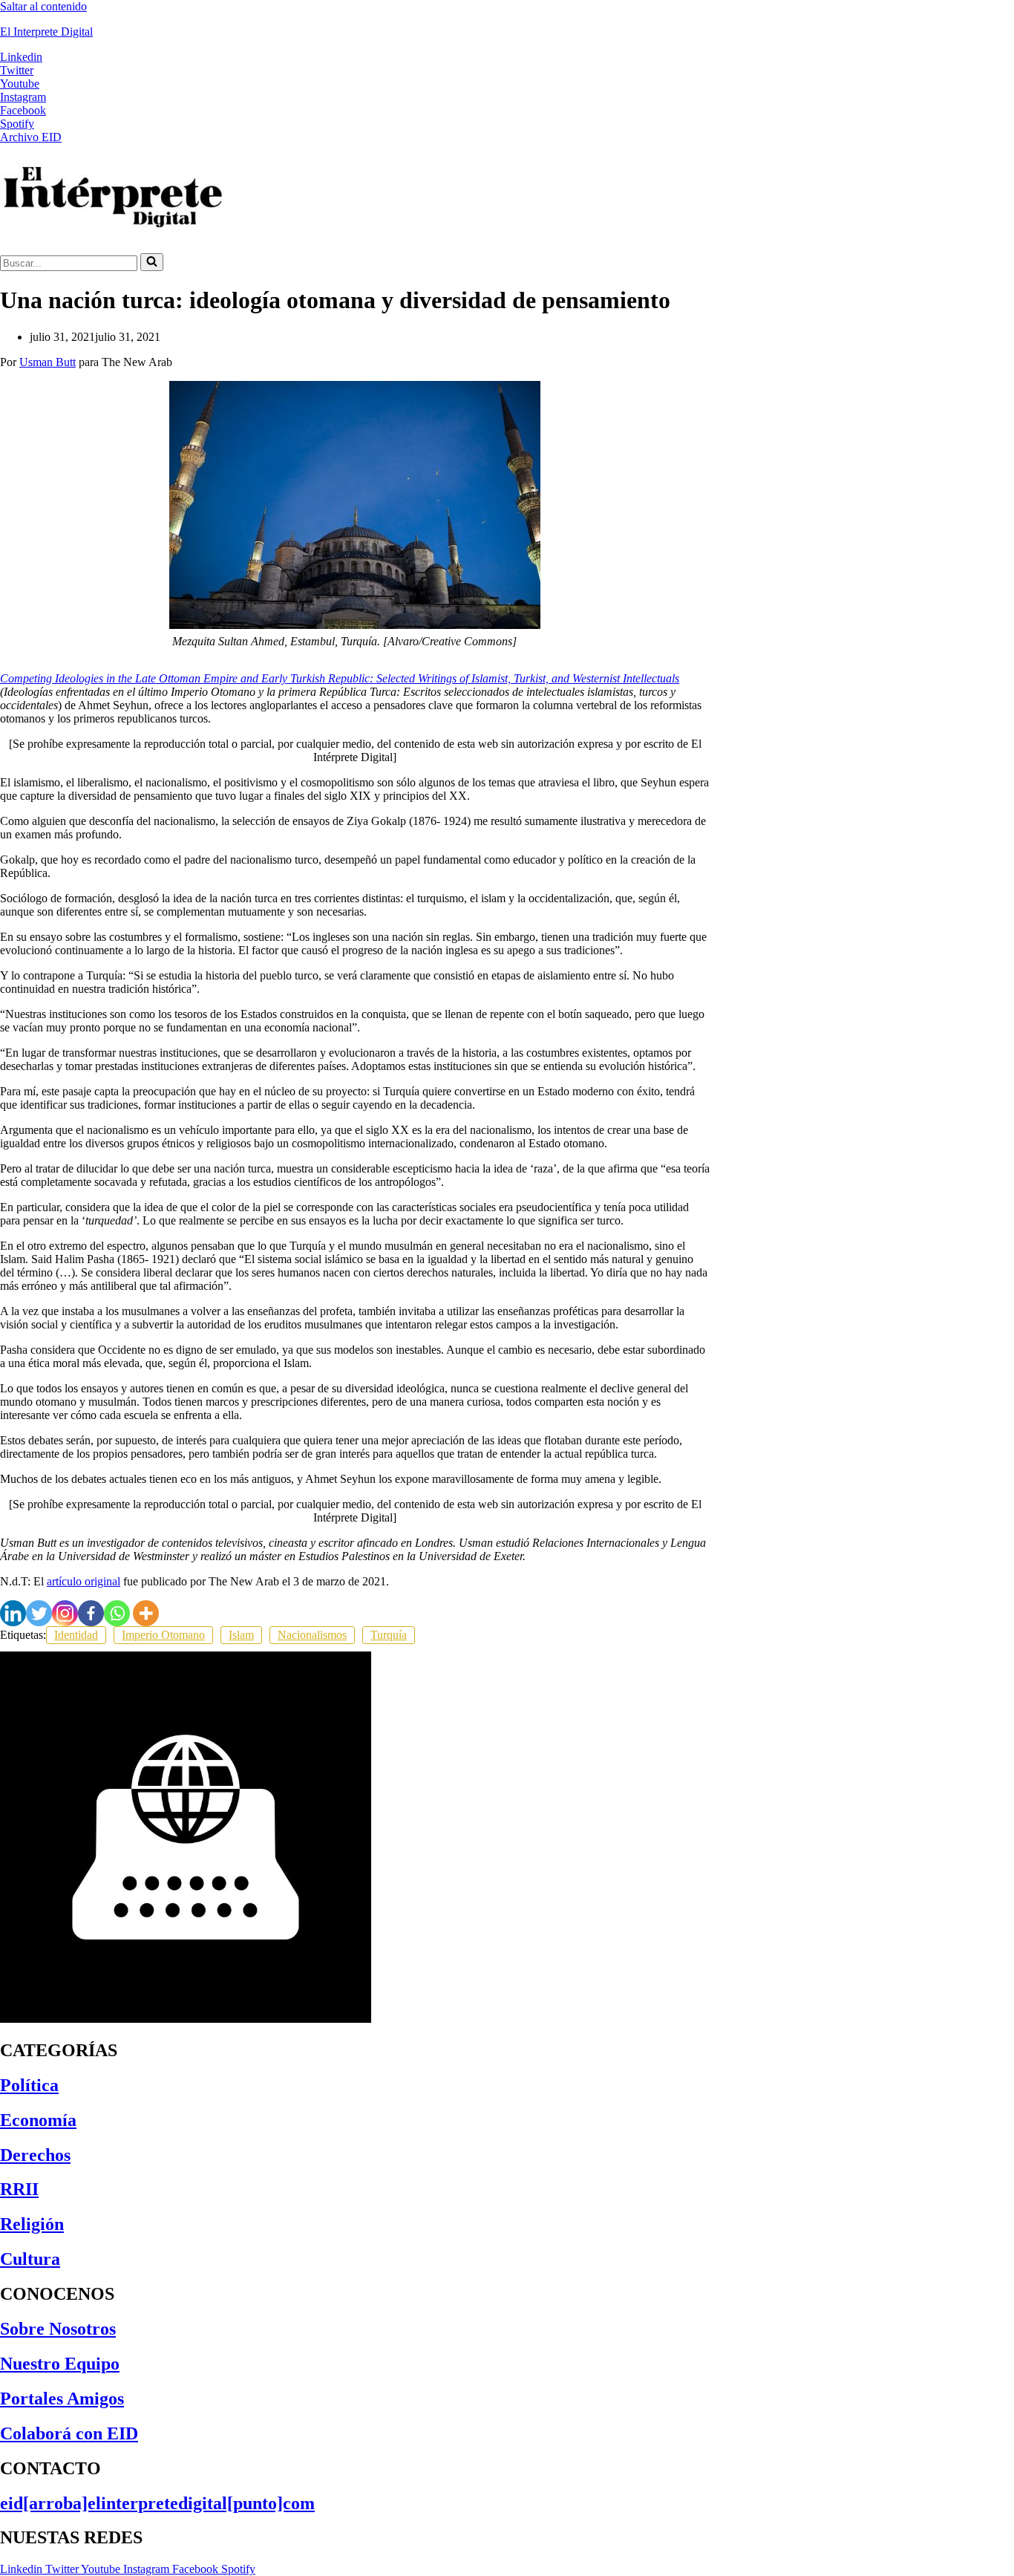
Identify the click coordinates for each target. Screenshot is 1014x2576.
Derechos (35, 2155)
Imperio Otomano (163, 1635)
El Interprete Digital (46, 32)
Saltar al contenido (43, 6)
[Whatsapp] (117, 1613)
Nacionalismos (312, 1635)
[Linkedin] (13, 1613)
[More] (146, 1613)
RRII (19, 2189)
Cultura (30, 2259)
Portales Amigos (62, 2399)
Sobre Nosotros (58, 2329)
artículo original (84, 1581)
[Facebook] (91, 1613)
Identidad (76, 1635)
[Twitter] (39, 1613)
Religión (32, 2224)
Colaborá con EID (69, 2433)
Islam (241, 1635)
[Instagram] (65, 1613)
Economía (38, 2120)
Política (29, 2085)
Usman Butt (48, 362)
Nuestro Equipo (60, 2364)
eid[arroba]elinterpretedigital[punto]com (157, 2503)
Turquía (389, 1635)
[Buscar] (152, 262)
